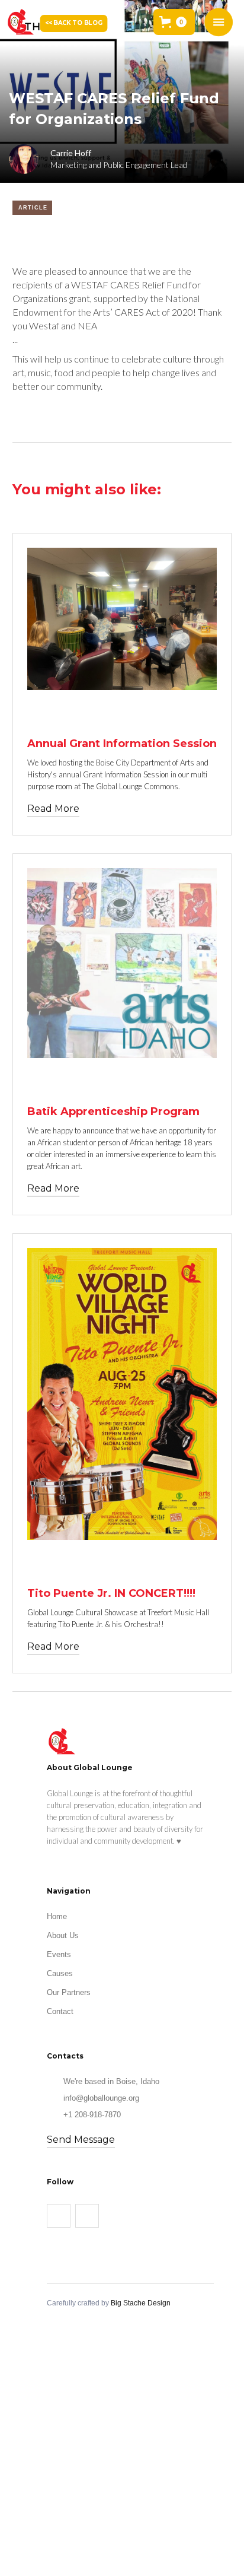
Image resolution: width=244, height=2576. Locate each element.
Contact (60, 2011)
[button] (174, 22)
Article (33, 208)
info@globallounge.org (101, 2098)
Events (59, 1954)
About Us (63, 1935)
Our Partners (69, 1992)
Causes (60, 1973)
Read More (53, 809)
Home (57, 1916)
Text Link (51, 712)
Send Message (81, 2140)
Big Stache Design (141, 2303)
